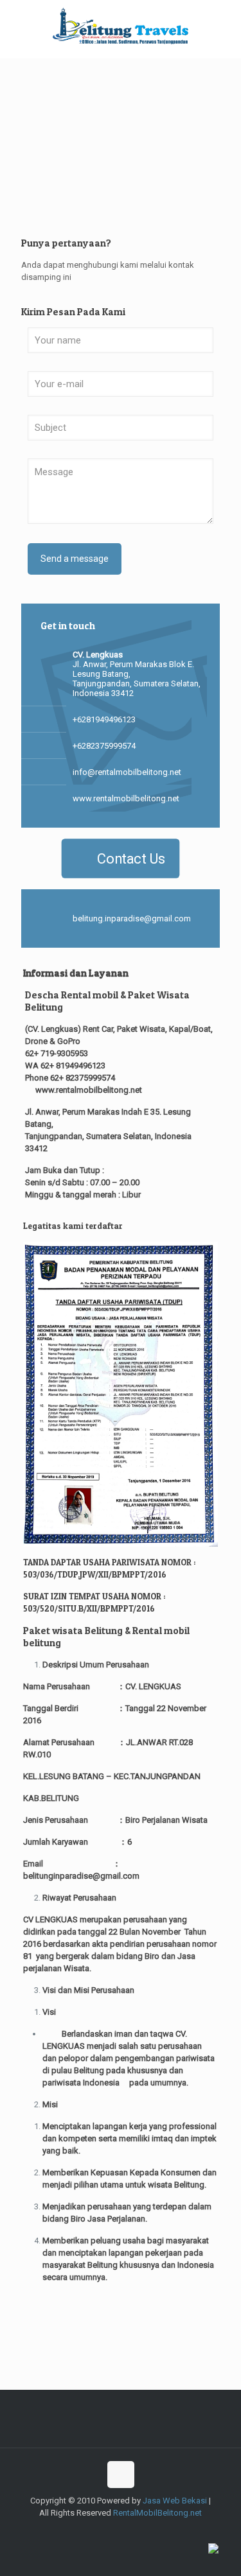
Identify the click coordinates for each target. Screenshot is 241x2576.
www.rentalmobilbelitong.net (126, 798)
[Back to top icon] (121, 2475)
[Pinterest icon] (168, 2531)
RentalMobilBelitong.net (157, 2513)
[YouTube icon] (128, 2531)
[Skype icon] (74, 2531)
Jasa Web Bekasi (175, 2501)
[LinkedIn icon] (155, 2531)
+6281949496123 (104, 719)
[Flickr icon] (141, 2531)
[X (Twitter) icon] (101, 2531)
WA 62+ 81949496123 (65, 1066)
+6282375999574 (104, 746)
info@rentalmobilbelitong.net (127, 772)
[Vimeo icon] (114, 2531)
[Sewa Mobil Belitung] (121, 26)
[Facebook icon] (87, 2531)
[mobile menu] (224, 26)
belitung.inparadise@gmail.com (132, 918)
